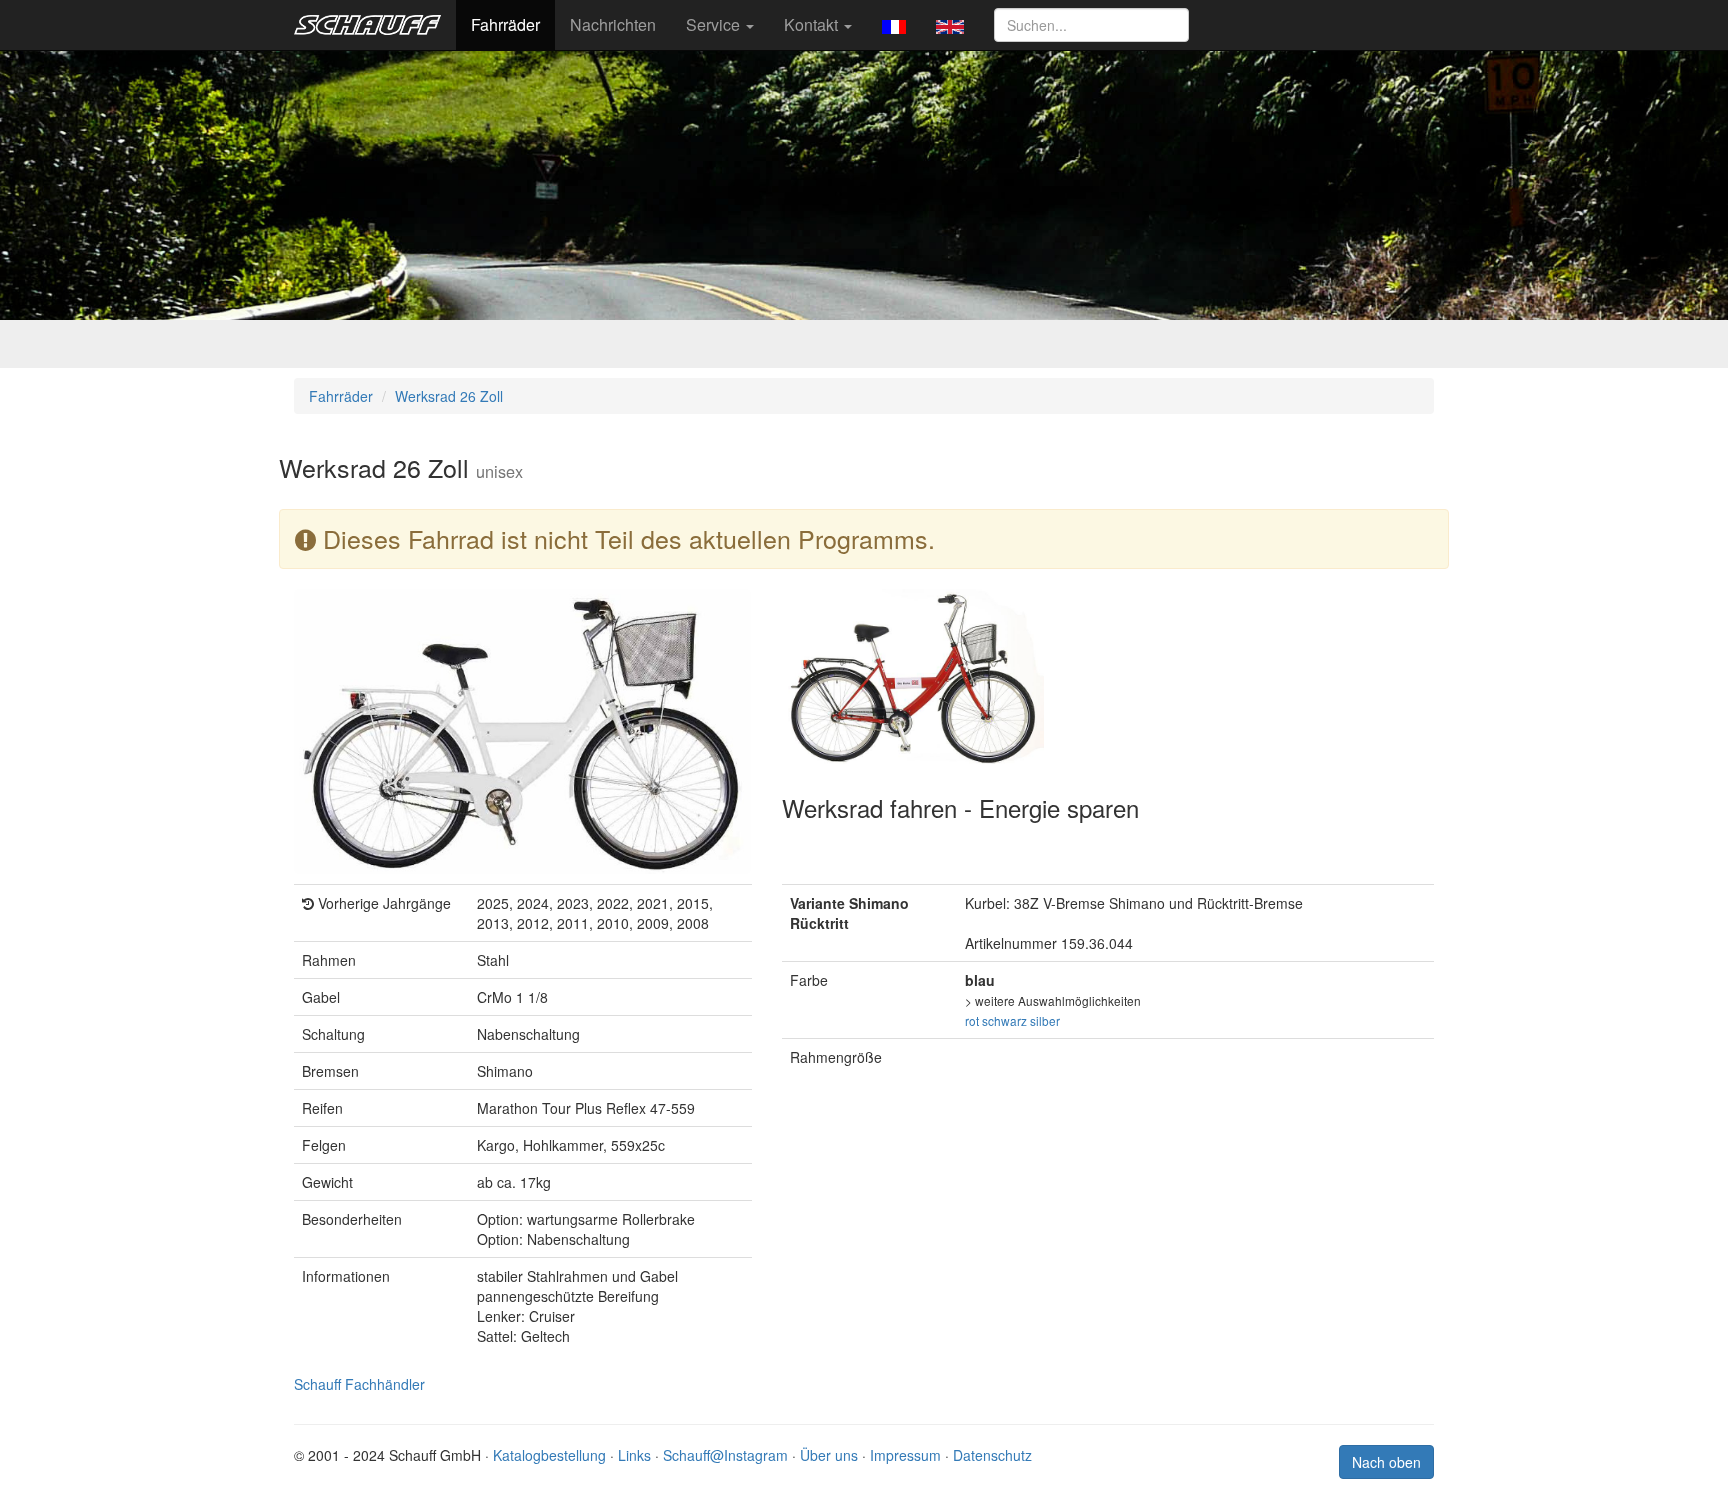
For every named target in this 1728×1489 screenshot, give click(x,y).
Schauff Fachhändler (359, 1384)
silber (1045, 1020)
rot (972, 1020)
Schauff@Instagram (725, 1455)
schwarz (1004, 1020)
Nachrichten (613, 24)
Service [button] (715, 24)
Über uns (829, 1455)
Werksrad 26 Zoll (449, 396)
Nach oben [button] (1386, 1462)
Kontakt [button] (813, 24)
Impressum (905, 1455)
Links (634, 1455)
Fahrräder (505, 24)
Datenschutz (992, 1455)
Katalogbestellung (549, 1455)
